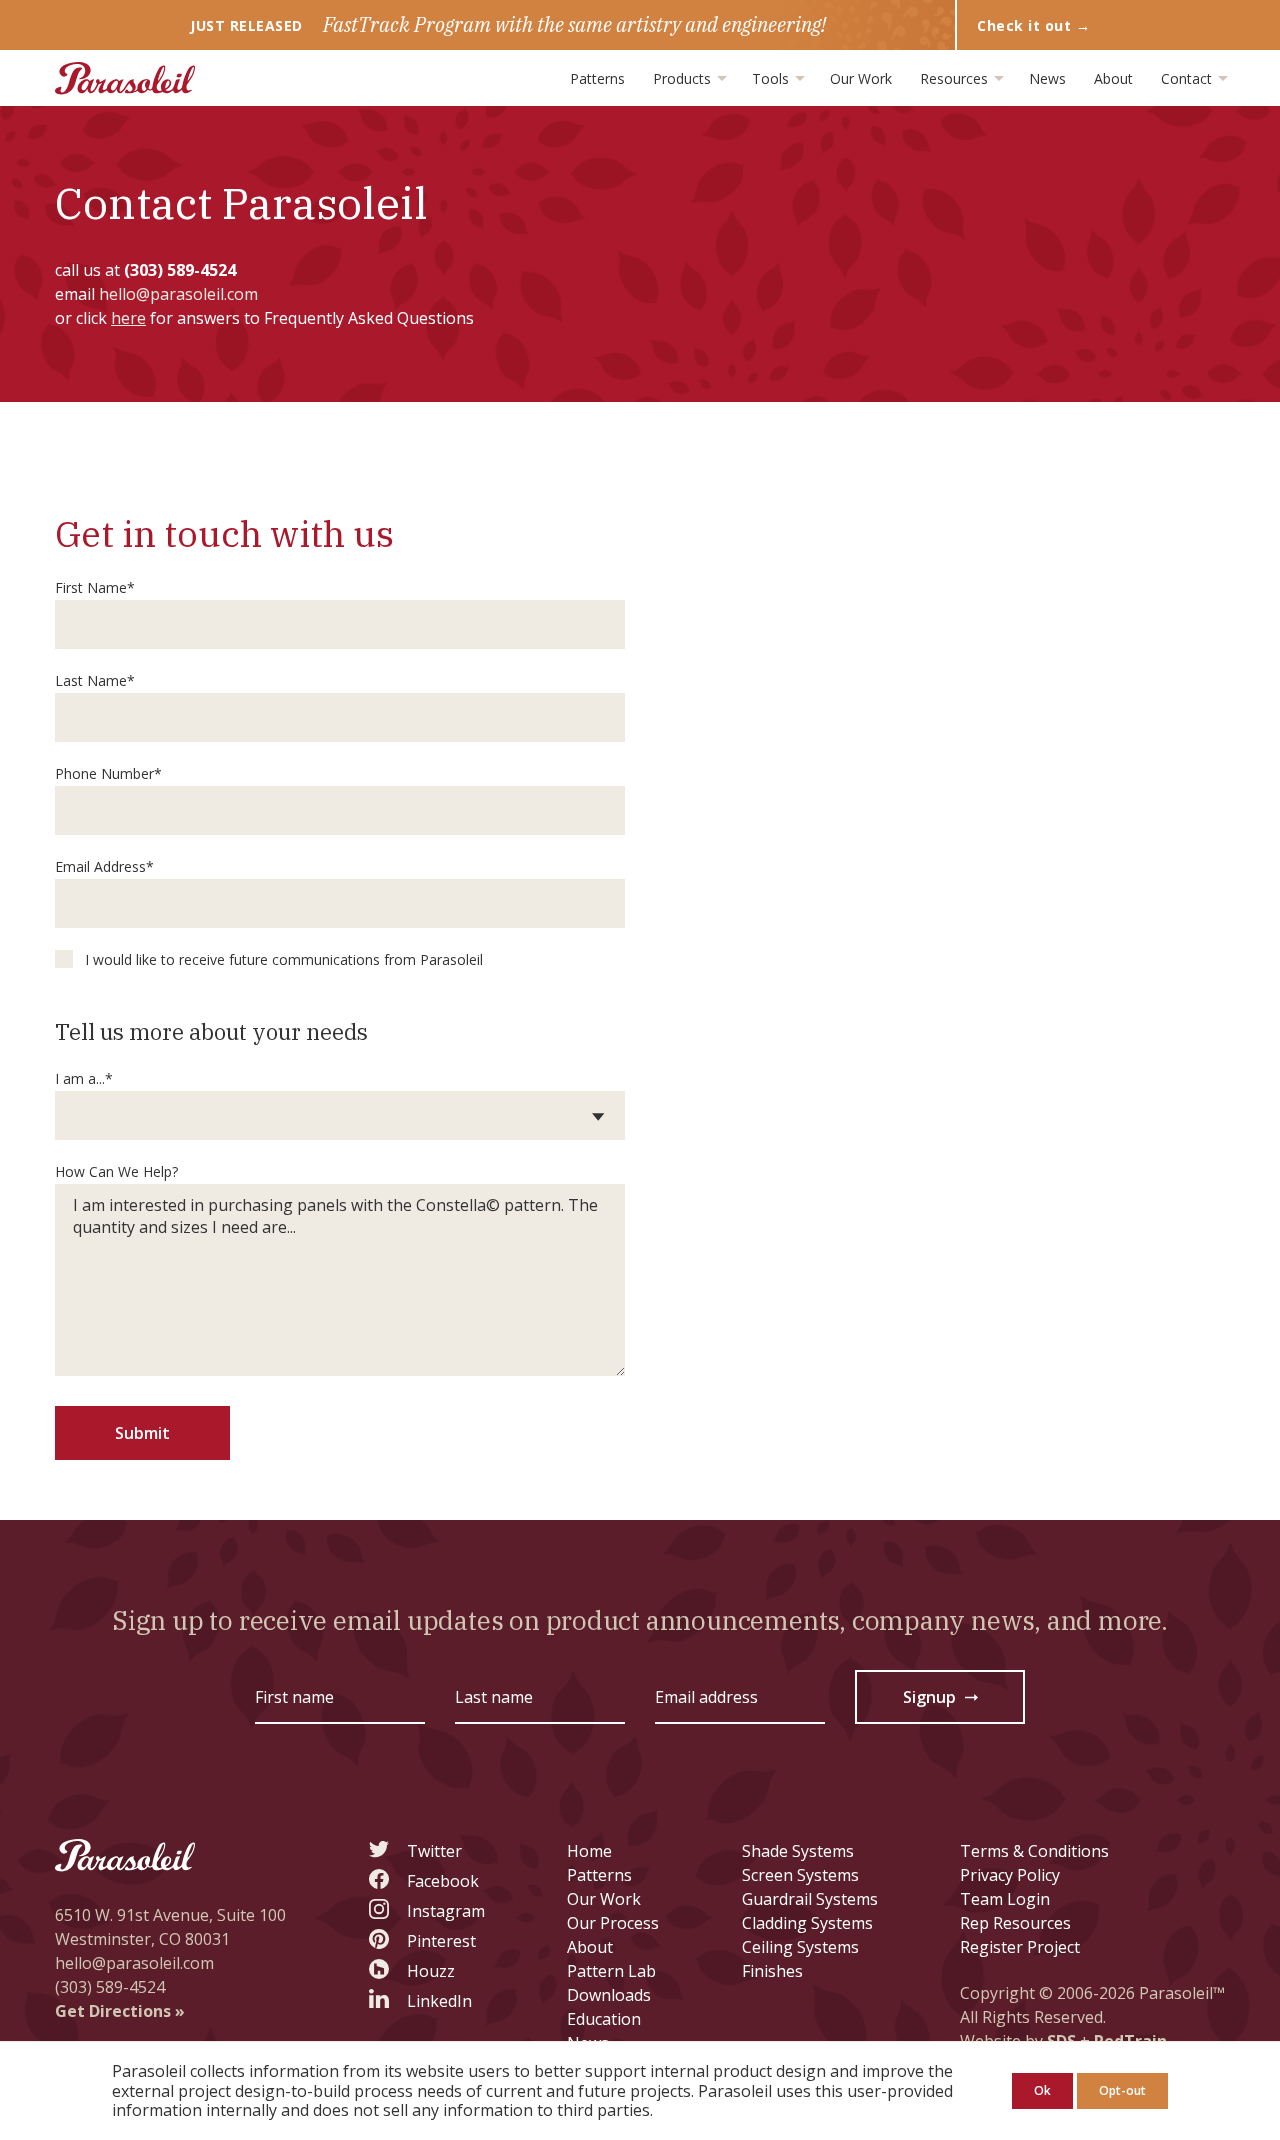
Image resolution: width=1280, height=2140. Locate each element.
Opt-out (1122, 2090)
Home (589, 1851)
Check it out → (1033, 25)
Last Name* (95, 680)
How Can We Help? (116, 1171)
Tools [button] (772, 78)
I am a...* (84, 1078)
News (1047, 78)
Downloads (609, 1995)
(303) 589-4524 (180, 270)
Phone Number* (108, 773)
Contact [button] (1188, 78)
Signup (942, 1701)
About (1113, 78)
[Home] (125, 78)
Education (604, 2019)
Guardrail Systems (810, 1899)
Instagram (446, 1911)
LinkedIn (439, 2001)
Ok (1042, 2090)
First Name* (95, 587)
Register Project (1020, 1947)
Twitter (434, 1851)
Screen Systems (800, 1875)
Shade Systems (798, 1851)
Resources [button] (956, 78)
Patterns (597, 78)
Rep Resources (1015, 1923)
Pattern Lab (611, 1971)
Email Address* (104, 866)
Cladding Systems (807, 1923)
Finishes (772, 1971)
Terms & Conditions (1034, 1851)
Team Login (1005, 1899)
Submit (142, 1433)
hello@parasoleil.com (178, 294)
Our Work (861, 78)
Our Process (613, 1923)
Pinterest (441, 1941)
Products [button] (684, 78)
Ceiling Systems (800, 1947)
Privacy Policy (1010, 1875)
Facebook (443, 1881)
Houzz (431, 1971)
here (128, 318)
